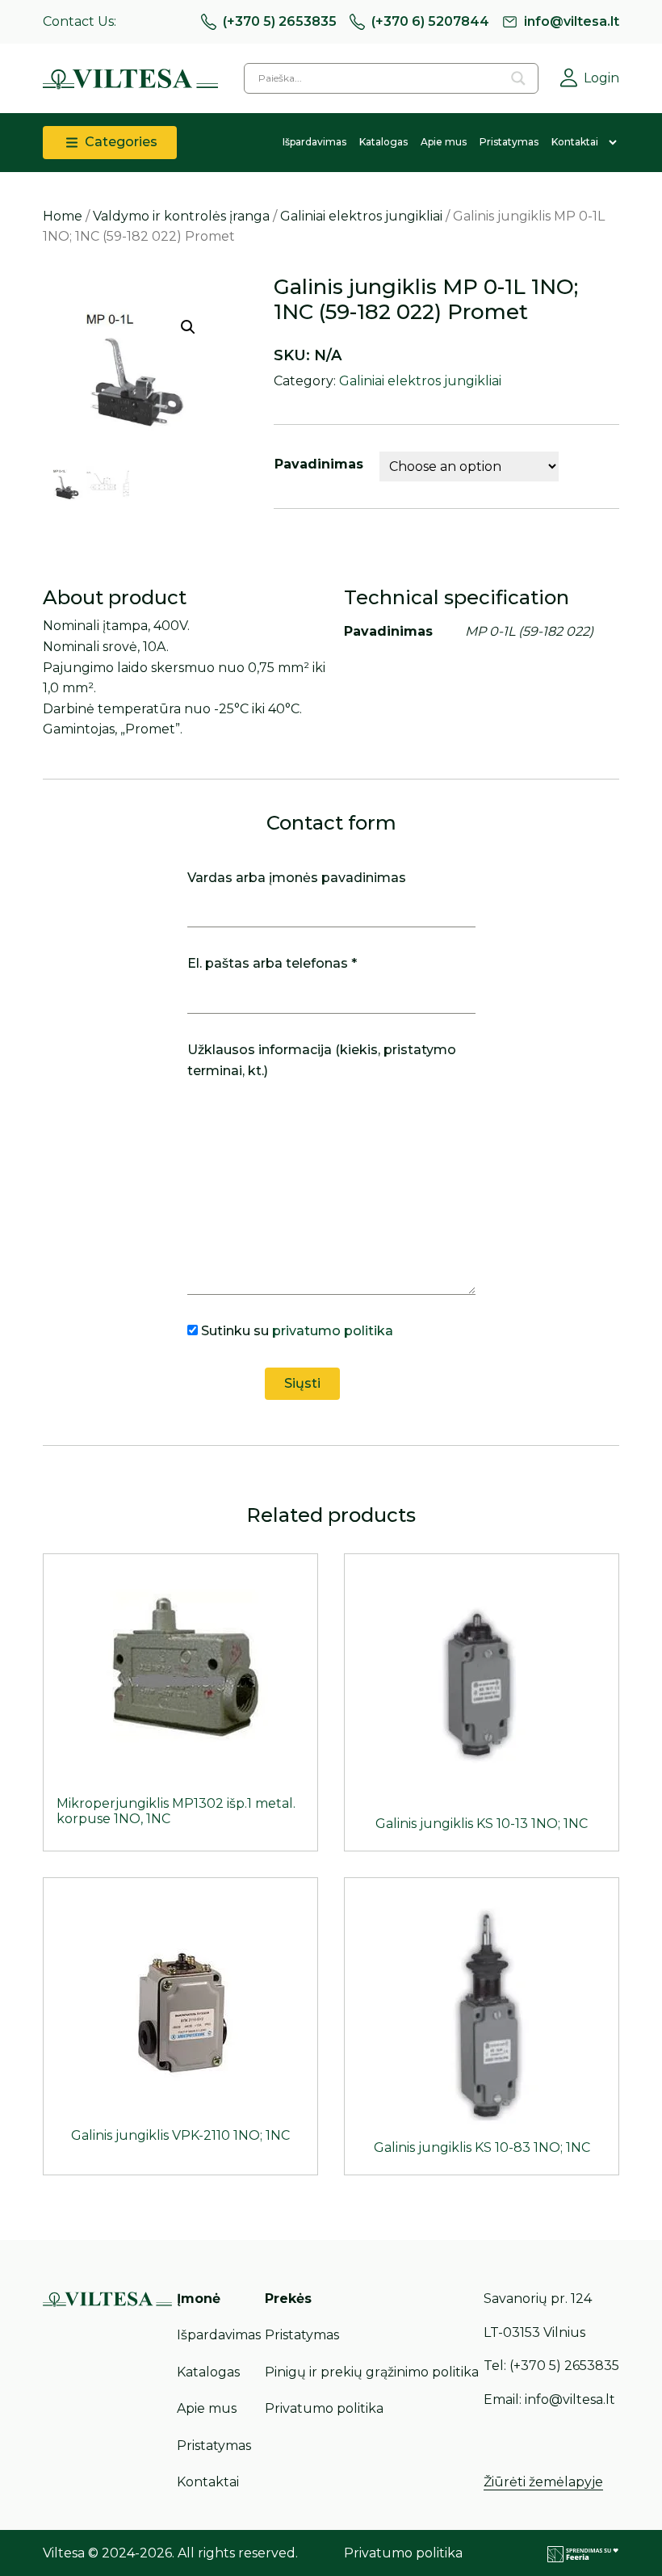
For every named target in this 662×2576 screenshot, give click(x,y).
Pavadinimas (319, 464)
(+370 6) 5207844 (430, 21)
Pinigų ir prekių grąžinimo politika (372, 2372)
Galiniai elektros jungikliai (361, 216)
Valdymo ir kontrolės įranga (181, 216)
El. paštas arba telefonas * (272, 963)
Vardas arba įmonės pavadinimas (297, 878)
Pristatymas (509, 142)
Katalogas (383, 142)
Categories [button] (119, 142)
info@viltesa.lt (572, 21)
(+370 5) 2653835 (280, 21)
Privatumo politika (324, 2408)
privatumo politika (333, 1331)
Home (63, 216)
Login (601, 78)
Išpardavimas (314, 142)
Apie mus (444, 142)
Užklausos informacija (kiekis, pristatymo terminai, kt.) (322, 1060)
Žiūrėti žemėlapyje (543, 2482)
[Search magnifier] (518, 78)
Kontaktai (575, 142)
